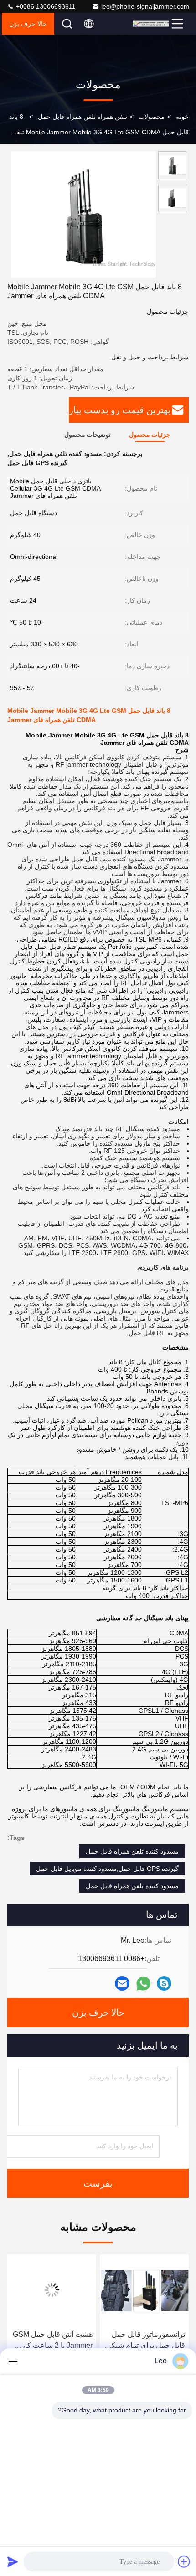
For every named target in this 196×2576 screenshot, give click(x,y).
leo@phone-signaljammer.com (145, 6)
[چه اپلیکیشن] (143, 1984)
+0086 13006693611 (45, 6)
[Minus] (13, 2361)
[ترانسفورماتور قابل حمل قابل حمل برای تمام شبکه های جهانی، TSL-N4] (144, 2290)
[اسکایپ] (164, 1983)
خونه (182, 117)
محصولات (152, 117)
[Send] (13, 2561)
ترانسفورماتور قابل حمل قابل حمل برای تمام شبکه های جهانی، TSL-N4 (146, 2341)
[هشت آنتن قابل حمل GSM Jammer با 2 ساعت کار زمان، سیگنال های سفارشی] (52, 2290)
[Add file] (184, 2561)
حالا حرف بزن (28, 24)
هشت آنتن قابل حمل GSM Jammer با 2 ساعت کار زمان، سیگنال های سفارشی (53, 2341)
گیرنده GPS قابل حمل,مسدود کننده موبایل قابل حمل (107, 1869)
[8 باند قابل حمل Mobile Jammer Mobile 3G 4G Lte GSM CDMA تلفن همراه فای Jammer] (83, 215)
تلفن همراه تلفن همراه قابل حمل (83, 117)
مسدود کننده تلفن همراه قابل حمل (132, 1851)
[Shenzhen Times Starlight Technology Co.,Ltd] (151, 24)
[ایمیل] (122, 1983)
